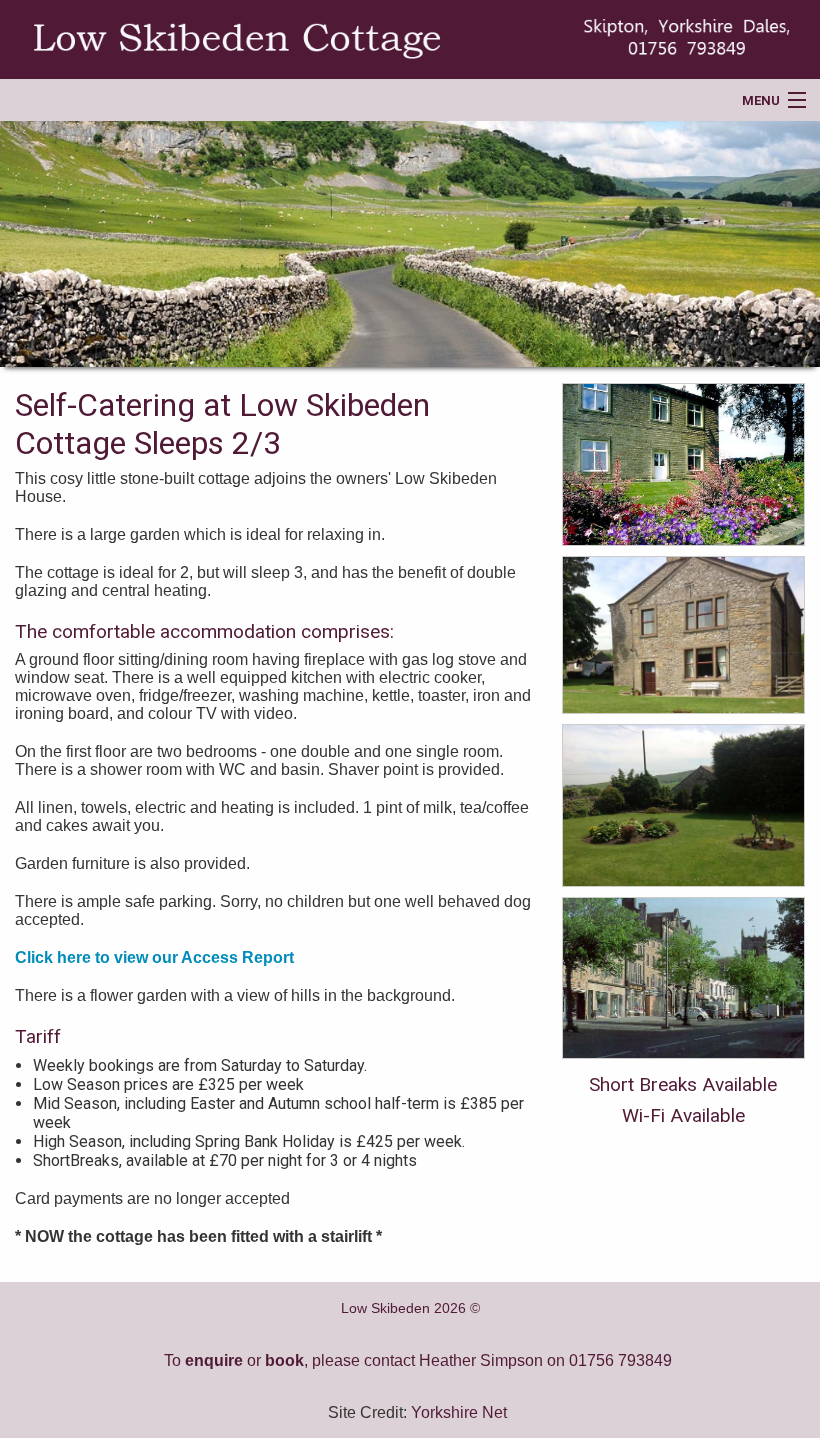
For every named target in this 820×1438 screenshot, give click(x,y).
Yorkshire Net (459, 1412)
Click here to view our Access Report (154, 957)
